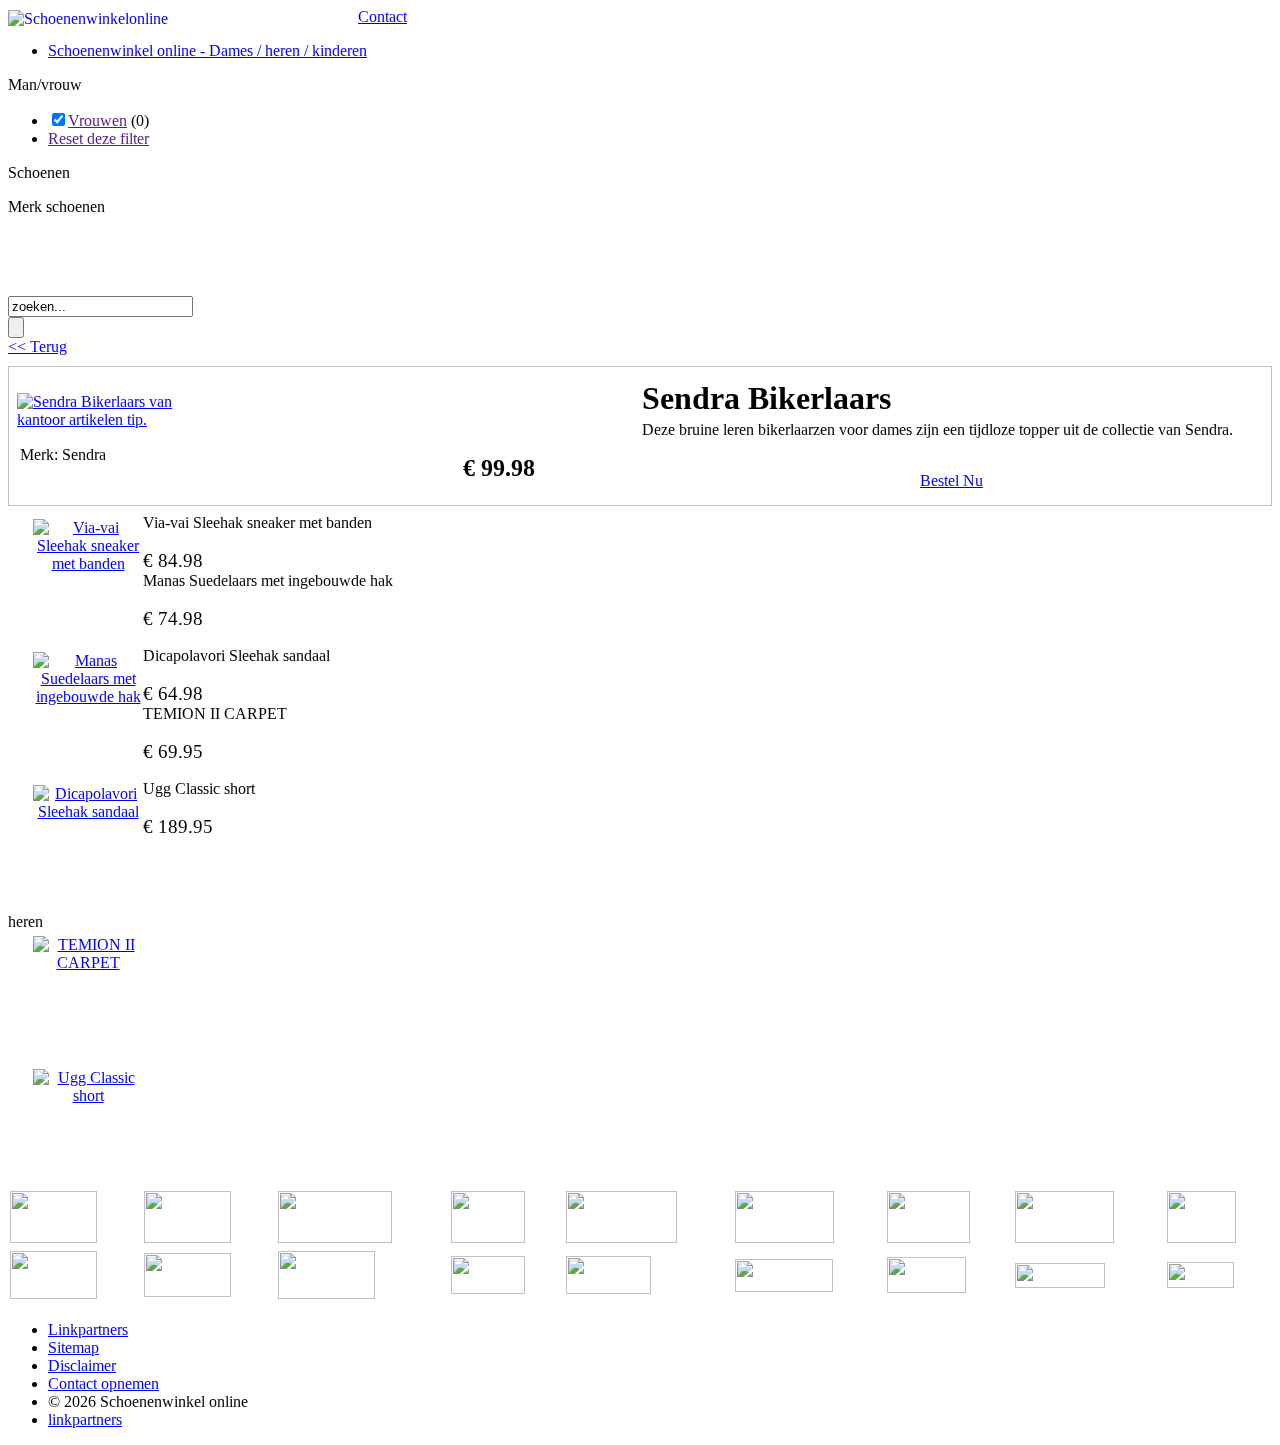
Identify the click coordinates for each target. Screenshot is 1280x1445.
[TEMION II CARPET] (88, 954)
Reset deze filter (98, 138)
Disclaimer (82, 1365)
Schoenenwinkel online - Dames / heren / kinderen (207, 50)
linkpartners (85, 1419)
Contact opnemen (103, 1383)
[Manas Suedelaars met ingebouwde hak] (88, 679)
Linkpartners (88, 1329)
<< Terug (37, 346)
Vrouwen (97, 120)
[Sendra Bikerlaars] (117, 419)
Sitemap (73, 1347)
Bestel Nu (951, 480)
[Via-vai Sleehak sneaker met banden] (88, 546)
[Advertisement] (242, 262)
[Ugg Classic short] (88, 1087)
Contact (382, 16)
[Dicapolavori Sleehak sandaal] (88, 803)
